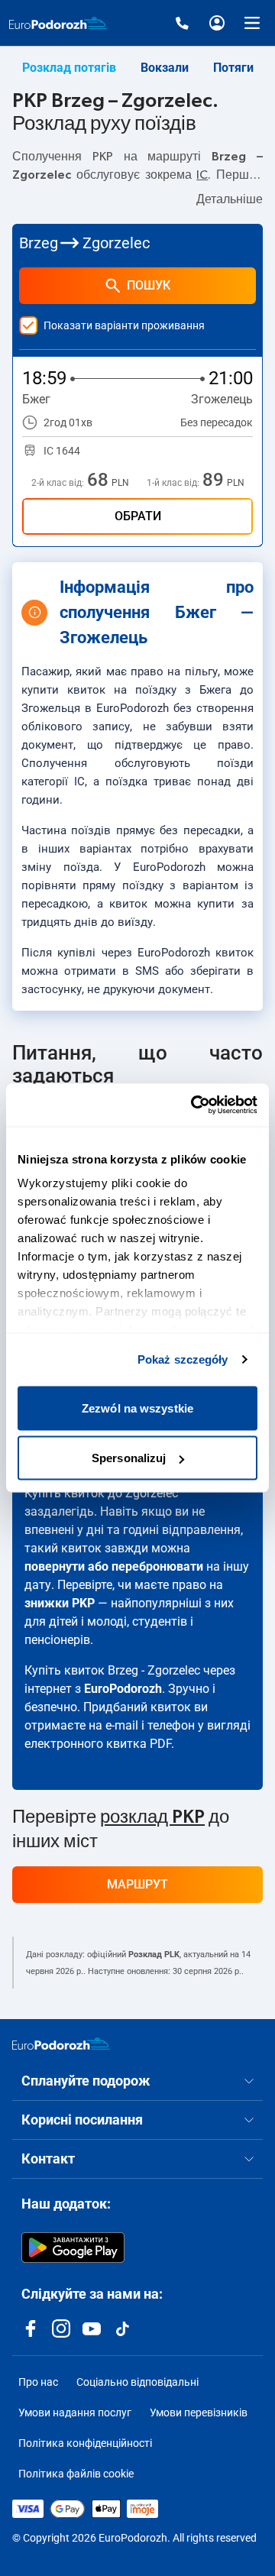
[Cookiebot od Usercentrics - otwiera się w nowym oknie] (194, 1105)
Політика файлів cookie (76, 2474)
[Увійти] (217, 23)
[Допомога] (182, 23)
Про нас (38, 2382)
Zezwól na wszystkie (137, 1408)
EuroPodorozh (123, 1689)
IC (202, 175)
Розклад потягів (69, 68)
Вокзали (165, 68)
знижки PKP (60, 1603)
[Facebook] (31, 2328)
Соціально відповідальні (137, 2382)
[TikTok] (122, 2328)
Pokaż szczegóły (183, 1359)
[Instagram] (61, 2328)
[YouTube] (92, 2328)
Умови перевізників (199, 2413)
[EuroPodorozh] (61, 2044)
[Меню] (252, 23)
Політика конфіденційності (85, 2443)
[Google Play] (73, 2248)
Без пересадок (217, 422)
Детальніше (230, 199)
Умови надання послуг (75, 2413)
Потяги (233, 68)
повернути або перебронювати (114, 1566)
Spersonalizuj (129, 1458)
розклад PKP (152, 1817)
